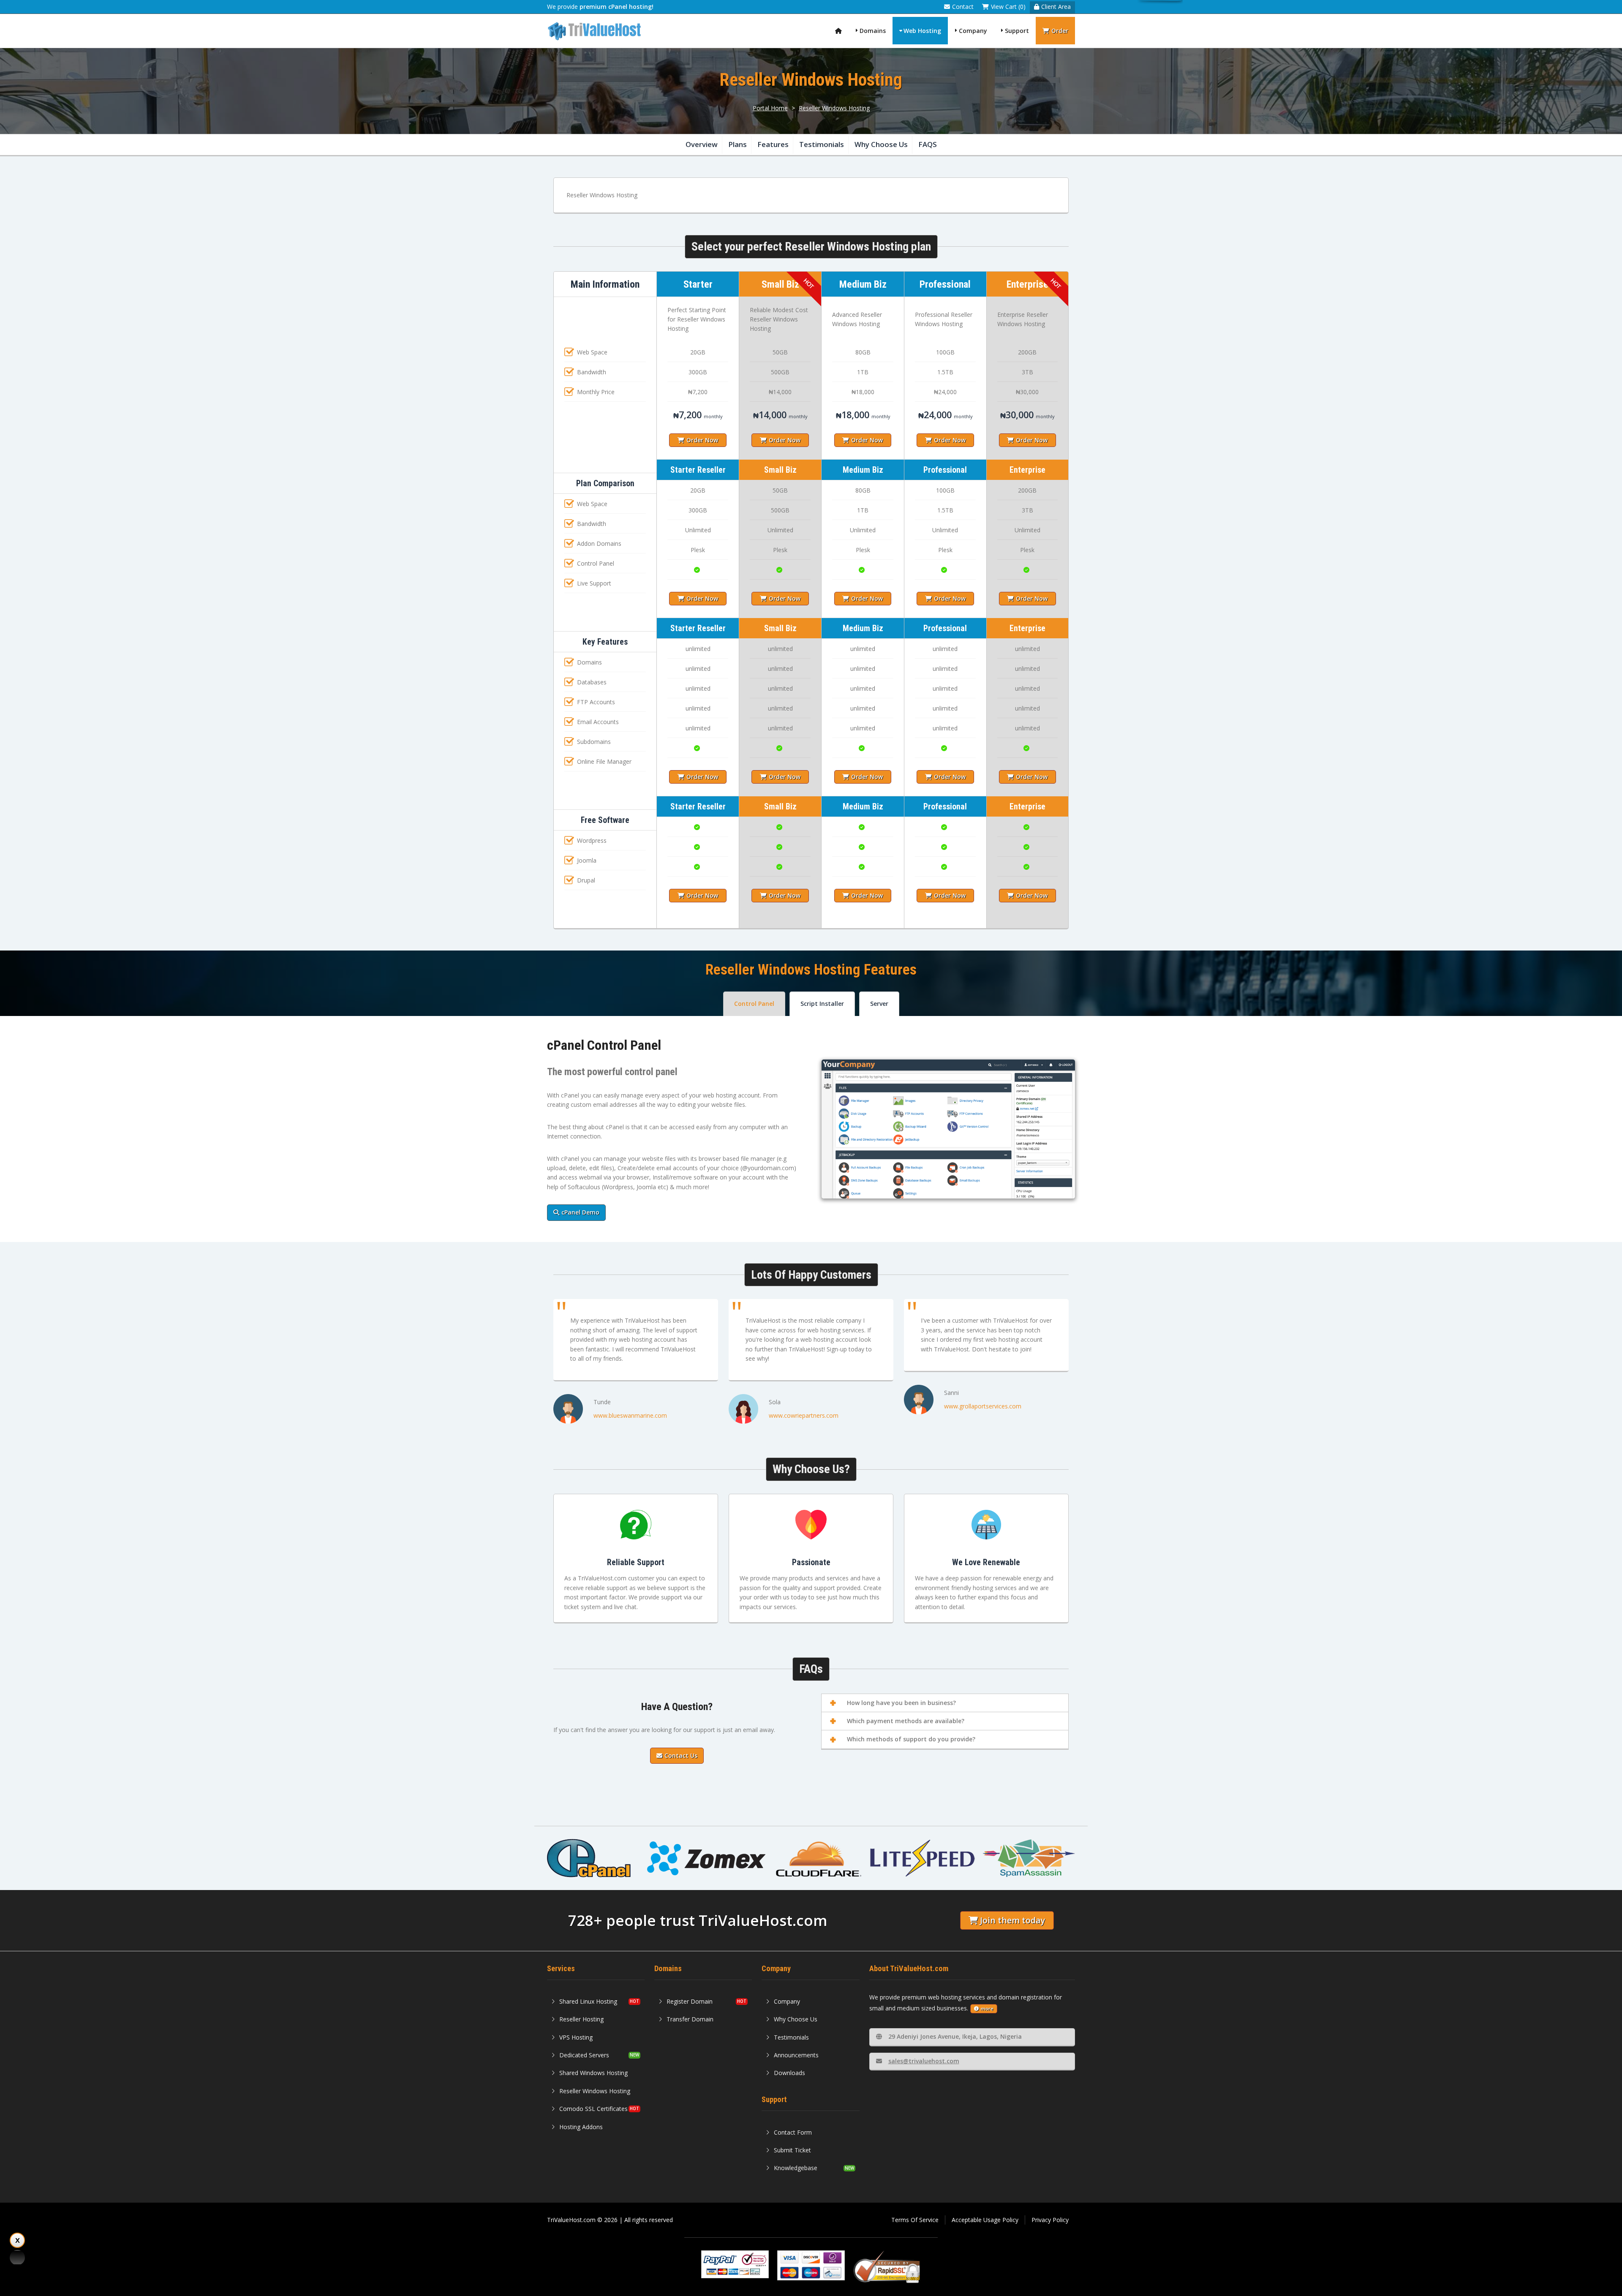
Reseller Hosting (581, 2019)
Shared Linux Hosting (588, 2001)
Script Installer (822, 1004)
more (987, 2009)
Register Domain (690, 2001)
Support (1017, 31)
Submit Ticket (792, 2150)
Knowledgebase (796, 2168)
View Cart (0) (1008, 7)
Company (973, 31)
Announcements (796, 2055)
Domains (873, 31)
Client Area (1056, 7)
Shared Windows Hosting (593, 2073)
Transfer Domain (690, 2019)
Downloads (789, 2073)
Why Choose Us (881, 144)
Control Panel (754, 1004)
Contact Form (793, 2132)
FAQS (928, 144)
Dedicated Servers (584, 2055)
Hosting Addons (581, 2127)
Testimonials (822, 144)
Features (773, 144)
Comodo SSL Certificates (593, 2109)
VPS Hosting (576, 2037)
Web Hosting (922, 31)
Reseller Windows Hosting (834, 108)
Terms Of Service (915, 2220)
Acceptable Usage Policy (985, 2220)
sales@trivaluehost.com (924, 2061)
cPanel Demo (580, 1212)
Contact (963, 7)
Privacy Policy (1050, 2220)
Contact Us (681, 1755)
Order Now (702, 440)
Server (879, 1004)
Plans (738, 144)
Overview (702, 144)
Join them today (1012, 1920)
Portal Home (770, 108)
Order (1060, 31)
